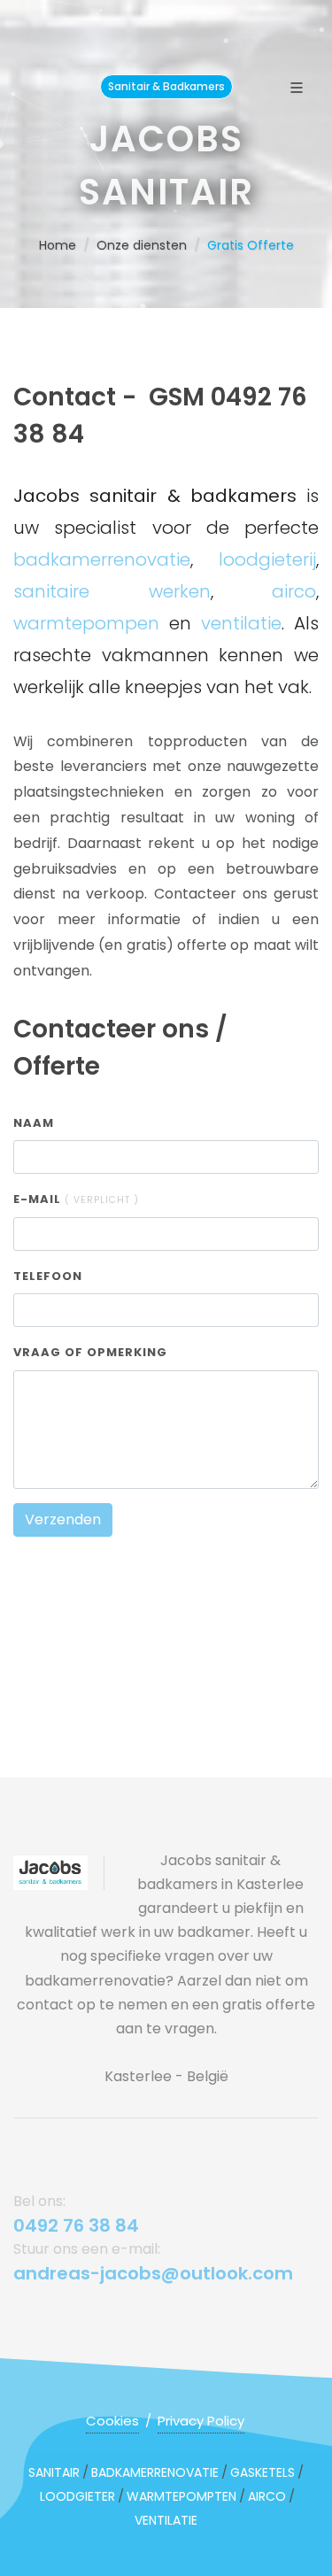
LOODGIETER (77, 2496)
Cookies (112, 2421)
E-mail (76, 1199)
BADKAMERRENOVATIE (155, 2472)
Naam (34, 1123)
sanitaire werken (112, 591)
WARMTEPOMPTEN (181, 2496)
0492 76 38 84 (76, 2225)
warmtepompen (86, 623)
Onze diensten (142, 245)
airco (294, 591)
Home (58, 245)
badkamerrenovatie (102, 559)
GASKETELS (263, 2472)
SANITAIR (54, 2472)
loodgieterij (267, 559)
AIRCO (267, 2496)
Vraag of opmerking (90, 1352)
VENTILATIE (166, 2520)
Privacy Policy (201, 2421)
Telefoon (48, 1276)
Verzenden (63, 1519)
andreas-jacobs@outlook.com (153, 2273)
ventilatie (241, 623)
